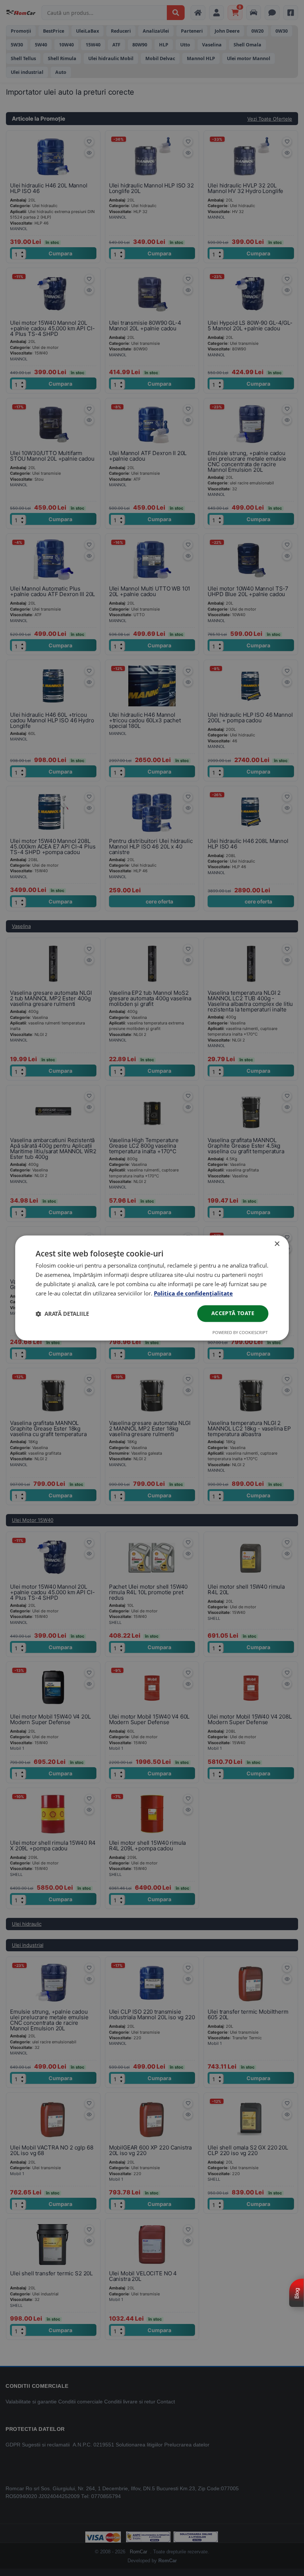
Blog (297, 2293)
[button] (62, 1314)
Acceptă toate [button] (233, 1313)
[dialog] (152, 1288)
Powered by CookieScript (240, 1333)
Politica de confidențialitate (193, 1293)
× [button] (277, 1244)
